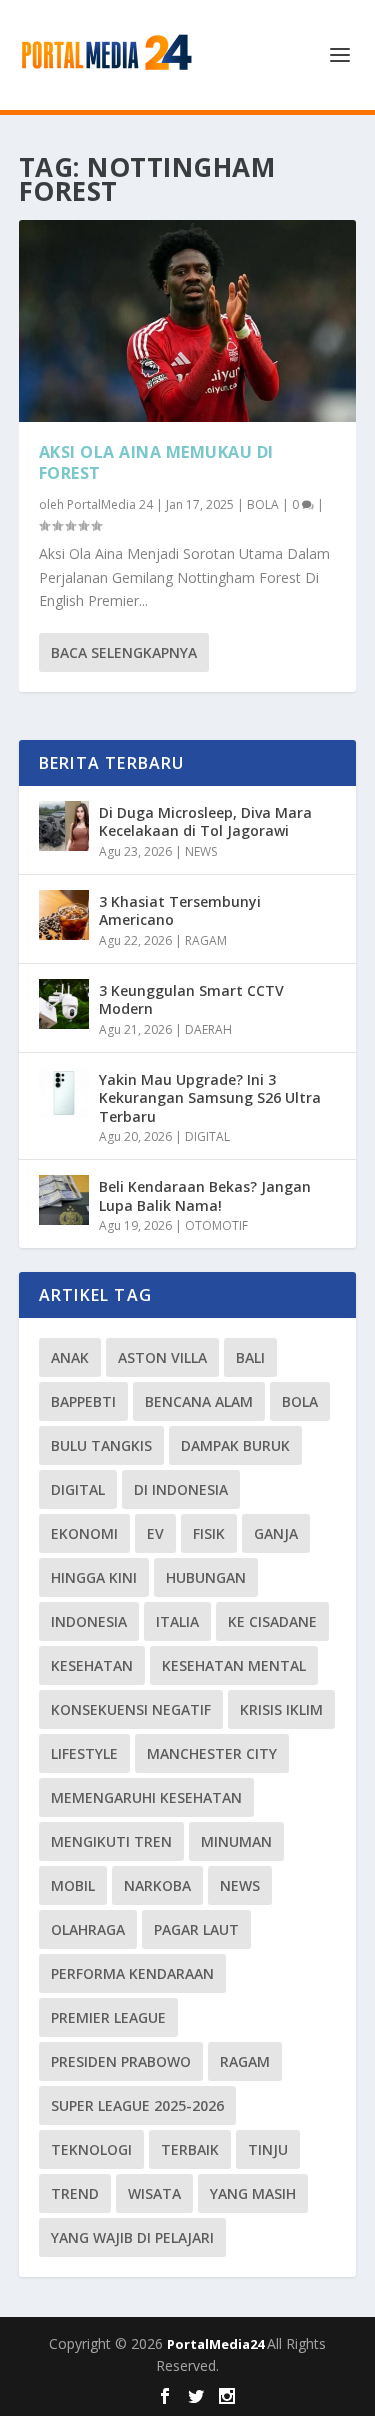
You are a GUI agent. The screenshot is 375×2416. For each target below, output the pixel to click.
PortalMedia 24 (110, 504)
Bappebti (83, 1401)
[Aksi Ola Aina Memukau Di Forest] (188, 321)
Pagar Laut (196, 1929)
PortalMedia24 (217, 2344)
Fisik (209, 1533)
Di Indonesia (181, 1489)
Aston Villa (162, 1357)
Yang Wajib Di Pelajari (132, 2237)
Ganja (276, 1533)
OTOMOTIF (216, 1225)
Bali (250, 1357)
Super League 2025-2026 (137, 2105)
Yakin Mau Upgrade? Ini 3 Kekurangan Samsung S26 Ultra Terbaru (210, 1097)
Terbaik (190, 2149)
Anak (70, 1357)
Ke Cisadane (272, 1621)
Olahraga (88, 1929)
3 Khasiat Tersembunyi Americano (180, 910)
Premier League (108, 2017)
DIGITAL (207, 1136)
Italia (177, 1621)
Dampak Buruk (235, 1445)
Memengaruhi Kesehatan (146, 1797)
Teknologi (91, 2149)
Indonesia (89, 1621)
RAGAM (206, 940)
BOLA (263, 504)
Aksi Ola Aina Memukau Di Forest (156, 462)
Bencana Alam (199, 1401)
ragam (245, 2061)
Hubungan (206, 1577)
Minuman (236, 1841)
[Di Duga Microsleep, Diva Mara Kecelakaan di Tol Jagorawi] (64, 826)
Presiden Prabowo (121, 2061)
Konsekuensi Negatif (131, 1709)
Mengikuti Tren (111, 1841)
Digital (78, 1489)
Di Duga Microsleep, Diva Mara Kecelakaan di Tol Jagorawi (205, 821)
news (240, 1885)
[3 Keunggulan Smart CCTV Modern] (64, 1004)
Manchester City (212, 1753)
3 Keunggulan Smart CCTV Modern (191, 999)
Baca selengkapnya (124, 652)
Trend (75, 2193)
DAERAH (208, 1029)
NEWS (201, 851)
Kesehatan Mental (234, 1665)
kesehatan (92, 1665)
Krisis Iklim (281, 1709)
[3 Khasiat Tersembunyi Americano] (64, 915)
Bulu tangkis (101, 1445)
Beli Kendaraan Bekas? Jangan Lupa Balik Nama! (205, 1195)
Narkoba (157, 1885)
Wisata (154, 2193)
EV (155, 1533)
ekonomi (84, 1533)
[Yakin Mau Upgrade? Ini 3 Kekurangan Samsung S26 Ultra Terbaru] (64, 1093)
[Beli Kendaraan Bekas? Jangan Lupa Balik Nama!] (64, 1200)
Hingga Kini (94, 1577)
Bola (300, 1401)
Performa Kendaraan (132, 1973)
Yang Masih (253, 2193)
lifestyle (84, 1753)
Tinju (268, 2149)
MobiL (73, 1885)
